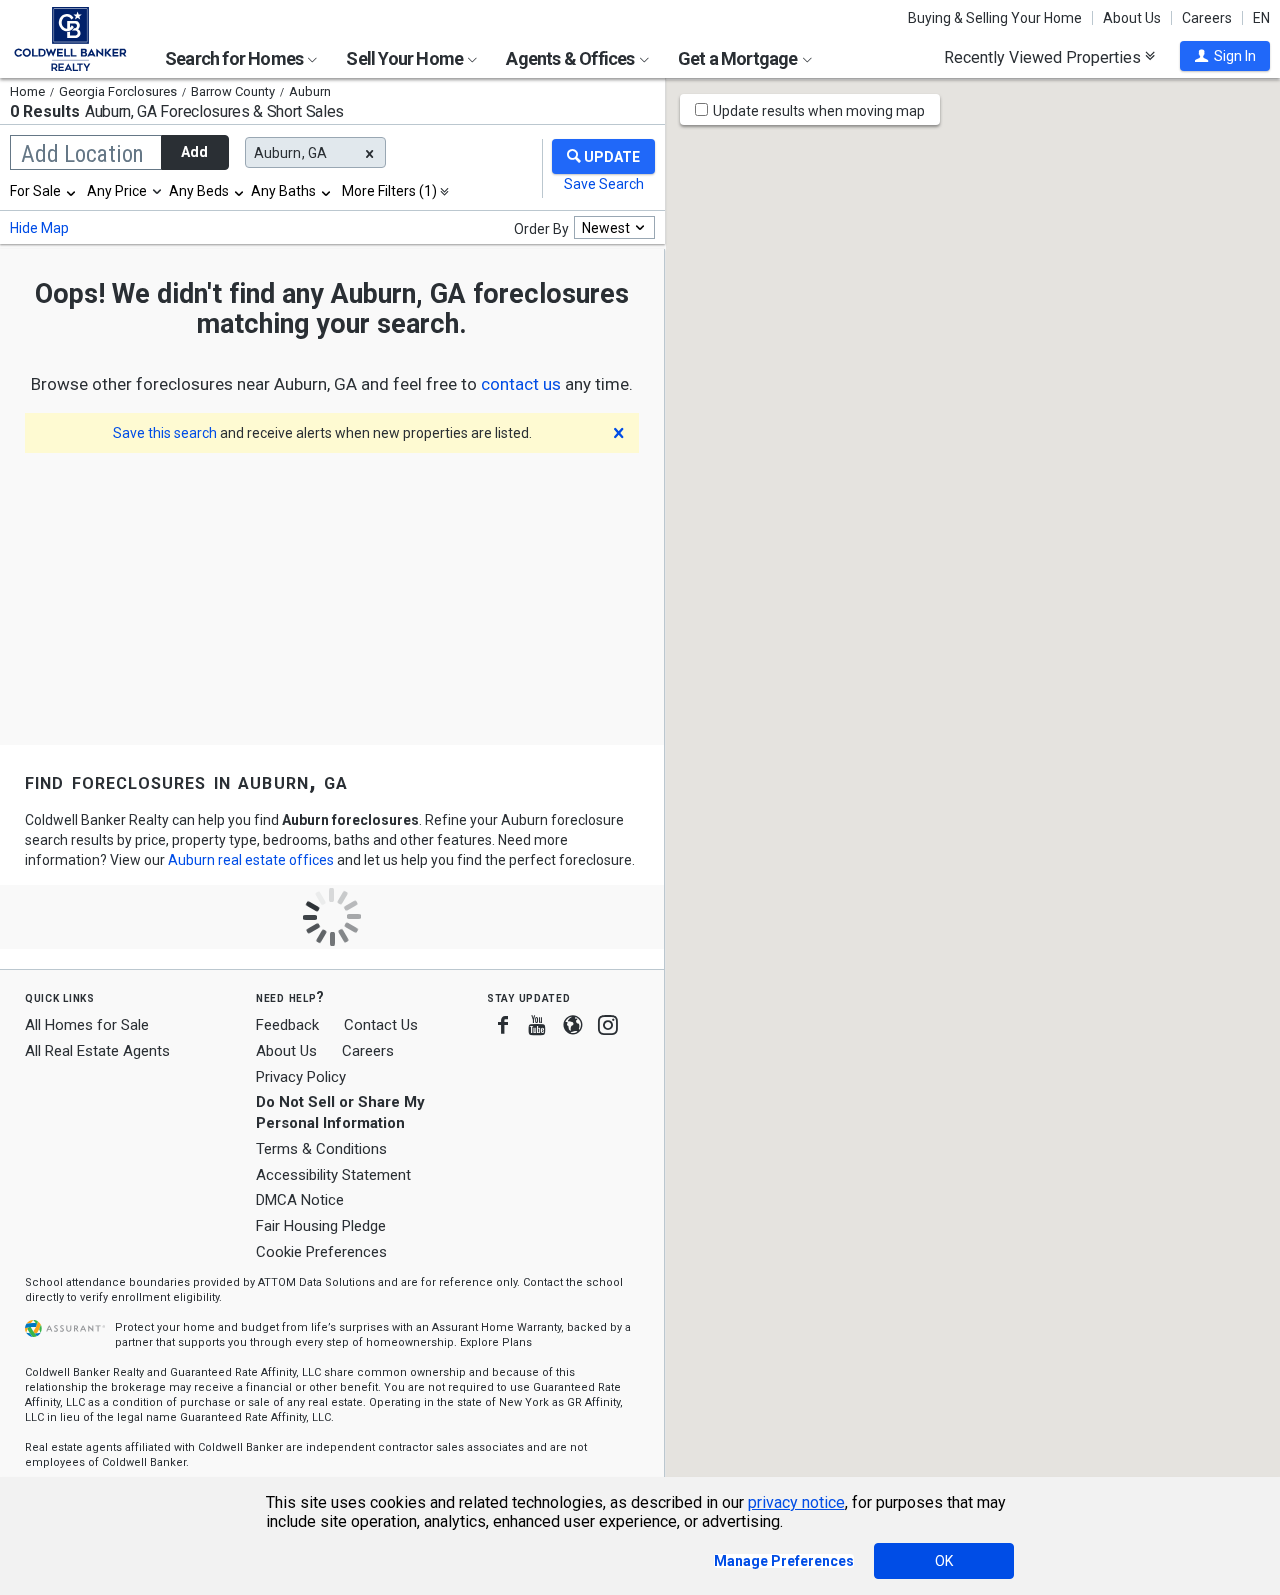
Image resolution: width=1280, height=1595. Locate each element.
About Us (1132, 18)
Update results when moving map (819, 111)
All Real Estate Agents (97, 1051)
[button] (1225, 56)
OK (944, 1561)
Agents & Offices (571, 58)
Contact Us (381, 1025)
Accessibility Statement (333, 1175)
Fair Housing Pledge (321, 1226)
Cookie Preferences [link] (321, 1252)
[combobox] (44, 191)
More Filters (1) (389, 191)
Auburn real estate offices (251, 860)
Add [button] (194, 152)
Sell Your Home (406, 58)
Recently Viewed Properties (1044, 57)
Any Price (117, 191)
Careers (1207, 18)
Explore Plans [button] (496, 1342)
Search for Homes (235, 58)
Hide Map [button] (39, 228)
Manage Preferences (784, 1561)
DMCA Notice (300, 1200)
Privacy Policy (301, 1077)
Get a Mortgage (739, 58)
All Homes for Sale (87, 1025)
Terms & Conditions (321, 1149)
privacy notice (796, 1502)
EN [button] (1261, 18)
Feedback (287, 1025)
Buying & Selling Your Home (995, 18)
